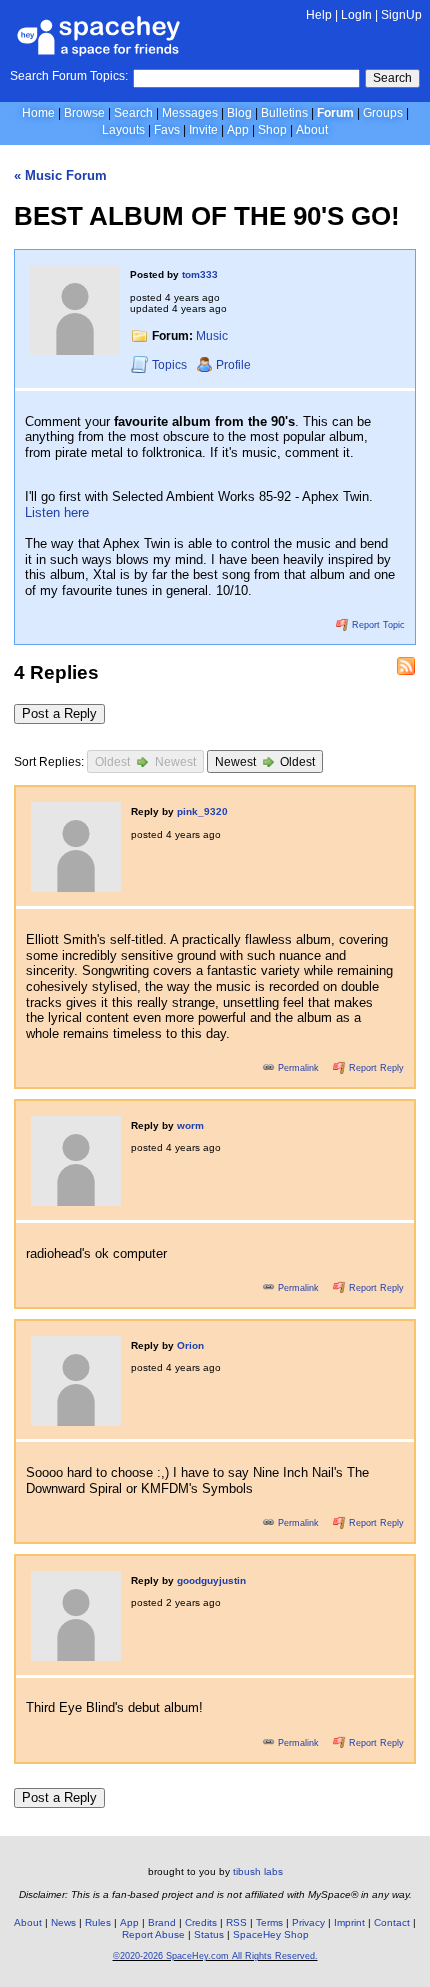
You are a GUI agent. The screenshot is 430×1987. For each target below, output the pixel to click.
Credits (201, 1922)
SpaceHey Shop (271, 1934)
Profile (233, 365)
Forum (335, 113)
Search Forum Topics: (69, 76)
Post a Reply (59, 713)
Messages (190, 113)
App (238, 130)
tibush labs (258, 1871)
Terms (269, 1922)
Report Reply (375, 1068)
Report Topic (377, 625)
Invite (203, 130)
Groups (383, 113)
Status (209, 1934)
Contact (392, 1922)
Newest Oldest (265, 763)
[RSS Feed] (406, 666)
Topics (171, 365)
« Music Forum (60, 175)
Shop (272, 130)
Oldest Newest (145, 763)
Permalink (298, 1068)
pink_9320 (202, 811)
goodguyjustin (211, 1580)
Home (38, 113)
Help (319, 15)
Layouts (123, 130)
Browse (84, 113)
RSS (236, 1922)
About (312, 130)
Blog (239, 113)
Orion (190, 1345)
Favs (167, 130)
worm (190, 1125)
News (63, 1922)
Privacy (308, 1922)
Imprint (349, 1922)
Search (392, 78)
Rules (98, 1922)
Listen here (57, 512)
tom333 (200, 274)
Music (212, 336)
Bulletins (284, 113)
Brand (162, 1922)
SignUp (401, 15)
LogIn (356, 15)
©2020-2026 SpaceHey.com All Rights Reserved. (215, 1956)
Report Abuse (153, 1934)
